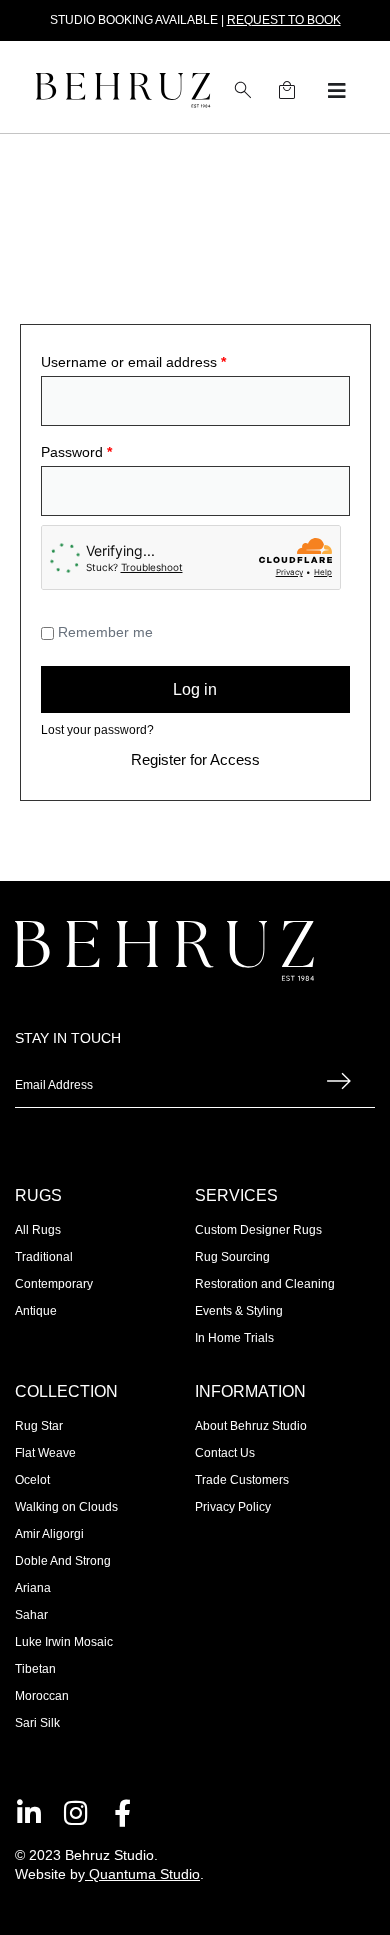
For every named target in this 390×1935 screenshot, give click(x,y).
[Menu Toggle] (337, 91)
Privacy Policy (233, 1507)
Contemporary (54, 1284)
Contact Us (225, 1453)
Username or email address (133, 362)
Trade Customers (242, 1480)
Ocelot (32, 1480)
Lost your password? (97, 730)
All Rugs (38, 1230)
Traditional (44, 1257)
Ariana (33, 1588)
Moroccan (42, 1696)
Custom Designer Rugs (258, 1230)
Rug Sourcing (232, 1257)
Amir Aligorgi (49, 1534)
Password (76, 452)
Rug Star (39, 1426)
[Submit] (339, 1086)
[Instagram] (75, 1812)
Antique (36, 1311)
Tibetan (35, 1669)
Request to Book (284, 20)
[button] (243, 90)
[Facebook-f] (122, 1812)
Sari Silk (37, 1723)
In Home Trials (234, 1338)
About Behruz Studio (251, 1426)
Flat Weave (45, 1453)
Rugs (38, 1195)
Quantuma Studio (144, 1874)
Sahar (31, 1615)
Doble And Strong (63, 1561)
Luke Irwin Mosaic (64, 1642)
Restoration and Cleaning (265, 1284)
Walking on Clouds (66, 1507)
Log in (195, 689)
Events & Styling (239, 1311)
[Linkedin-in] (28, 1812)
